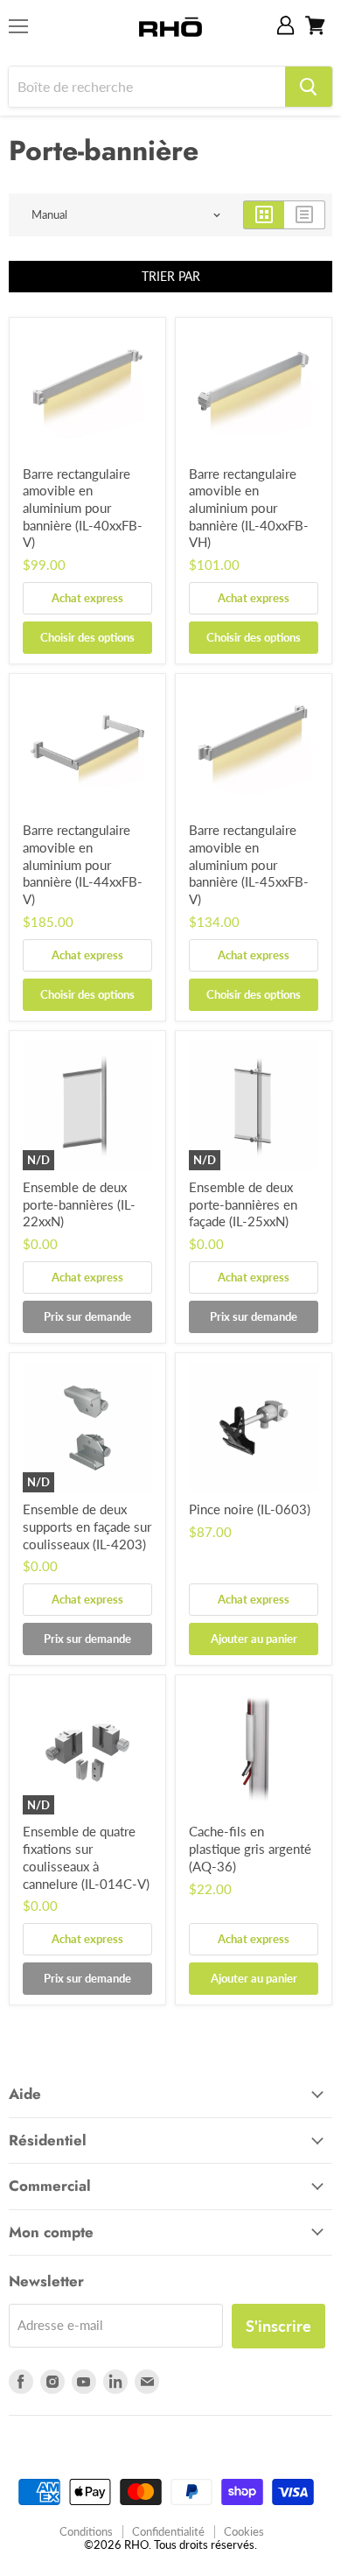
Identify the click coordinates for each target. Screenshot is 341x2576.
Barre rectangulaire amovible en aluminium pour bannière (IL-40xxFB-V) (83, 508)
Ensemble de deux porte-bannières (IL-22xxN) (79, 1204)
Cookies (244, 2531)
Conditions (86, 2531)
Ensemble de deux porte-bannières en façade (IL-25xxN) (243, 1204)
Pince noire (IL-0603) (250, 1509)
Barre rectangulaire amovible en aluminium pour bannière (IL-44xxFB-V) (83, 864)
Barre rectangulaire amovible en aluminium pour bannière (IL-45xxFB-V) (249, 864)
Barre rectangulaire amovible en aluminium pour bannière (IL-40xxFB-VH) (249, 508)
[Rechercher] (309, 87)
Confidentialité (168, 2531)
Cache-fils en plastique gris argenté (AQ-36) (250, 1848)
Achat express (87, 598)
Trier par (171, 276)
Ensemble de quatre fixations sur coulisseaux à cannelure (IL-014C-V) (86, 1857)
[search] (147, 87)
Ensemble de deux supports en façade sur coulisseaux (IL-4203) (87, 1526)
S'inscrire (278, 2326)
